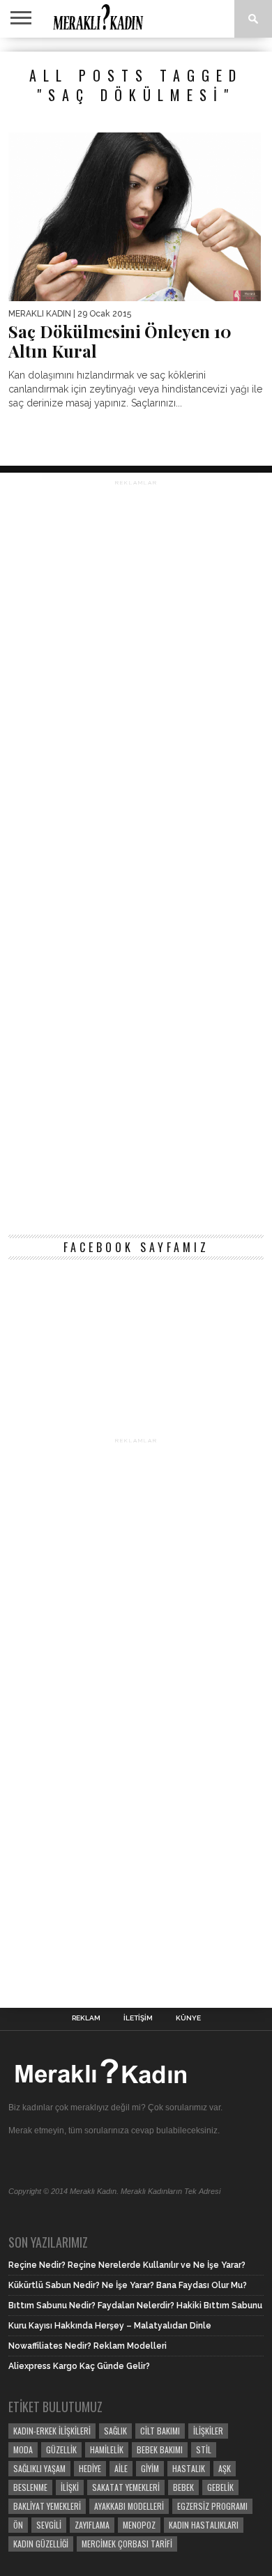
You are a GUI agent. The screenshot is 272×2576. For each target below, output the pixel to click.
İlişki (70, 2487)
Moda (23, 2449)
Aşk (225, 2468)
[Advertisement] (136, 855)
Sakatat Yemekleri (126, 2487)
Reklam (86, 2018)
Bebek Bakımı (160, 2449)
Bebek (183, 2487)
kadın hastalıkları (204, 2525)
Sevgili (49, 2525)
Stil (204, 2449)
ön (18, 2525)
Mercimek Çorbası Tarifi (127, 2544)
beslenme (30, 2487)
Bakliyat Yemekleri (47, 2506)
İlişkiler (208, 2431)
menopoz (139, 2525)
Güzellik (61, 2449)
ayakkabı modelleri (129, 2506)
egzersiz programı (212, 2506)
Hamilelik (107, 2449)
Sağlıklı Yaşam (39, 2468)
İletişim (138, 2018)
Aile (121, 2468)
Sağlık (115, 2431)
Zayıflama (92, 2525)
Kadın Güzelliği (41, 2544)
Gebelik (220, 2487)
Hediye (90, 2468)
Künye (188, 2018)
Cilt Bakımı (160, 2431)
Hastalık (189, 2468)
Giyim (150, 2468)
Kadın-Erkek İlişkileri (52, 2431)
